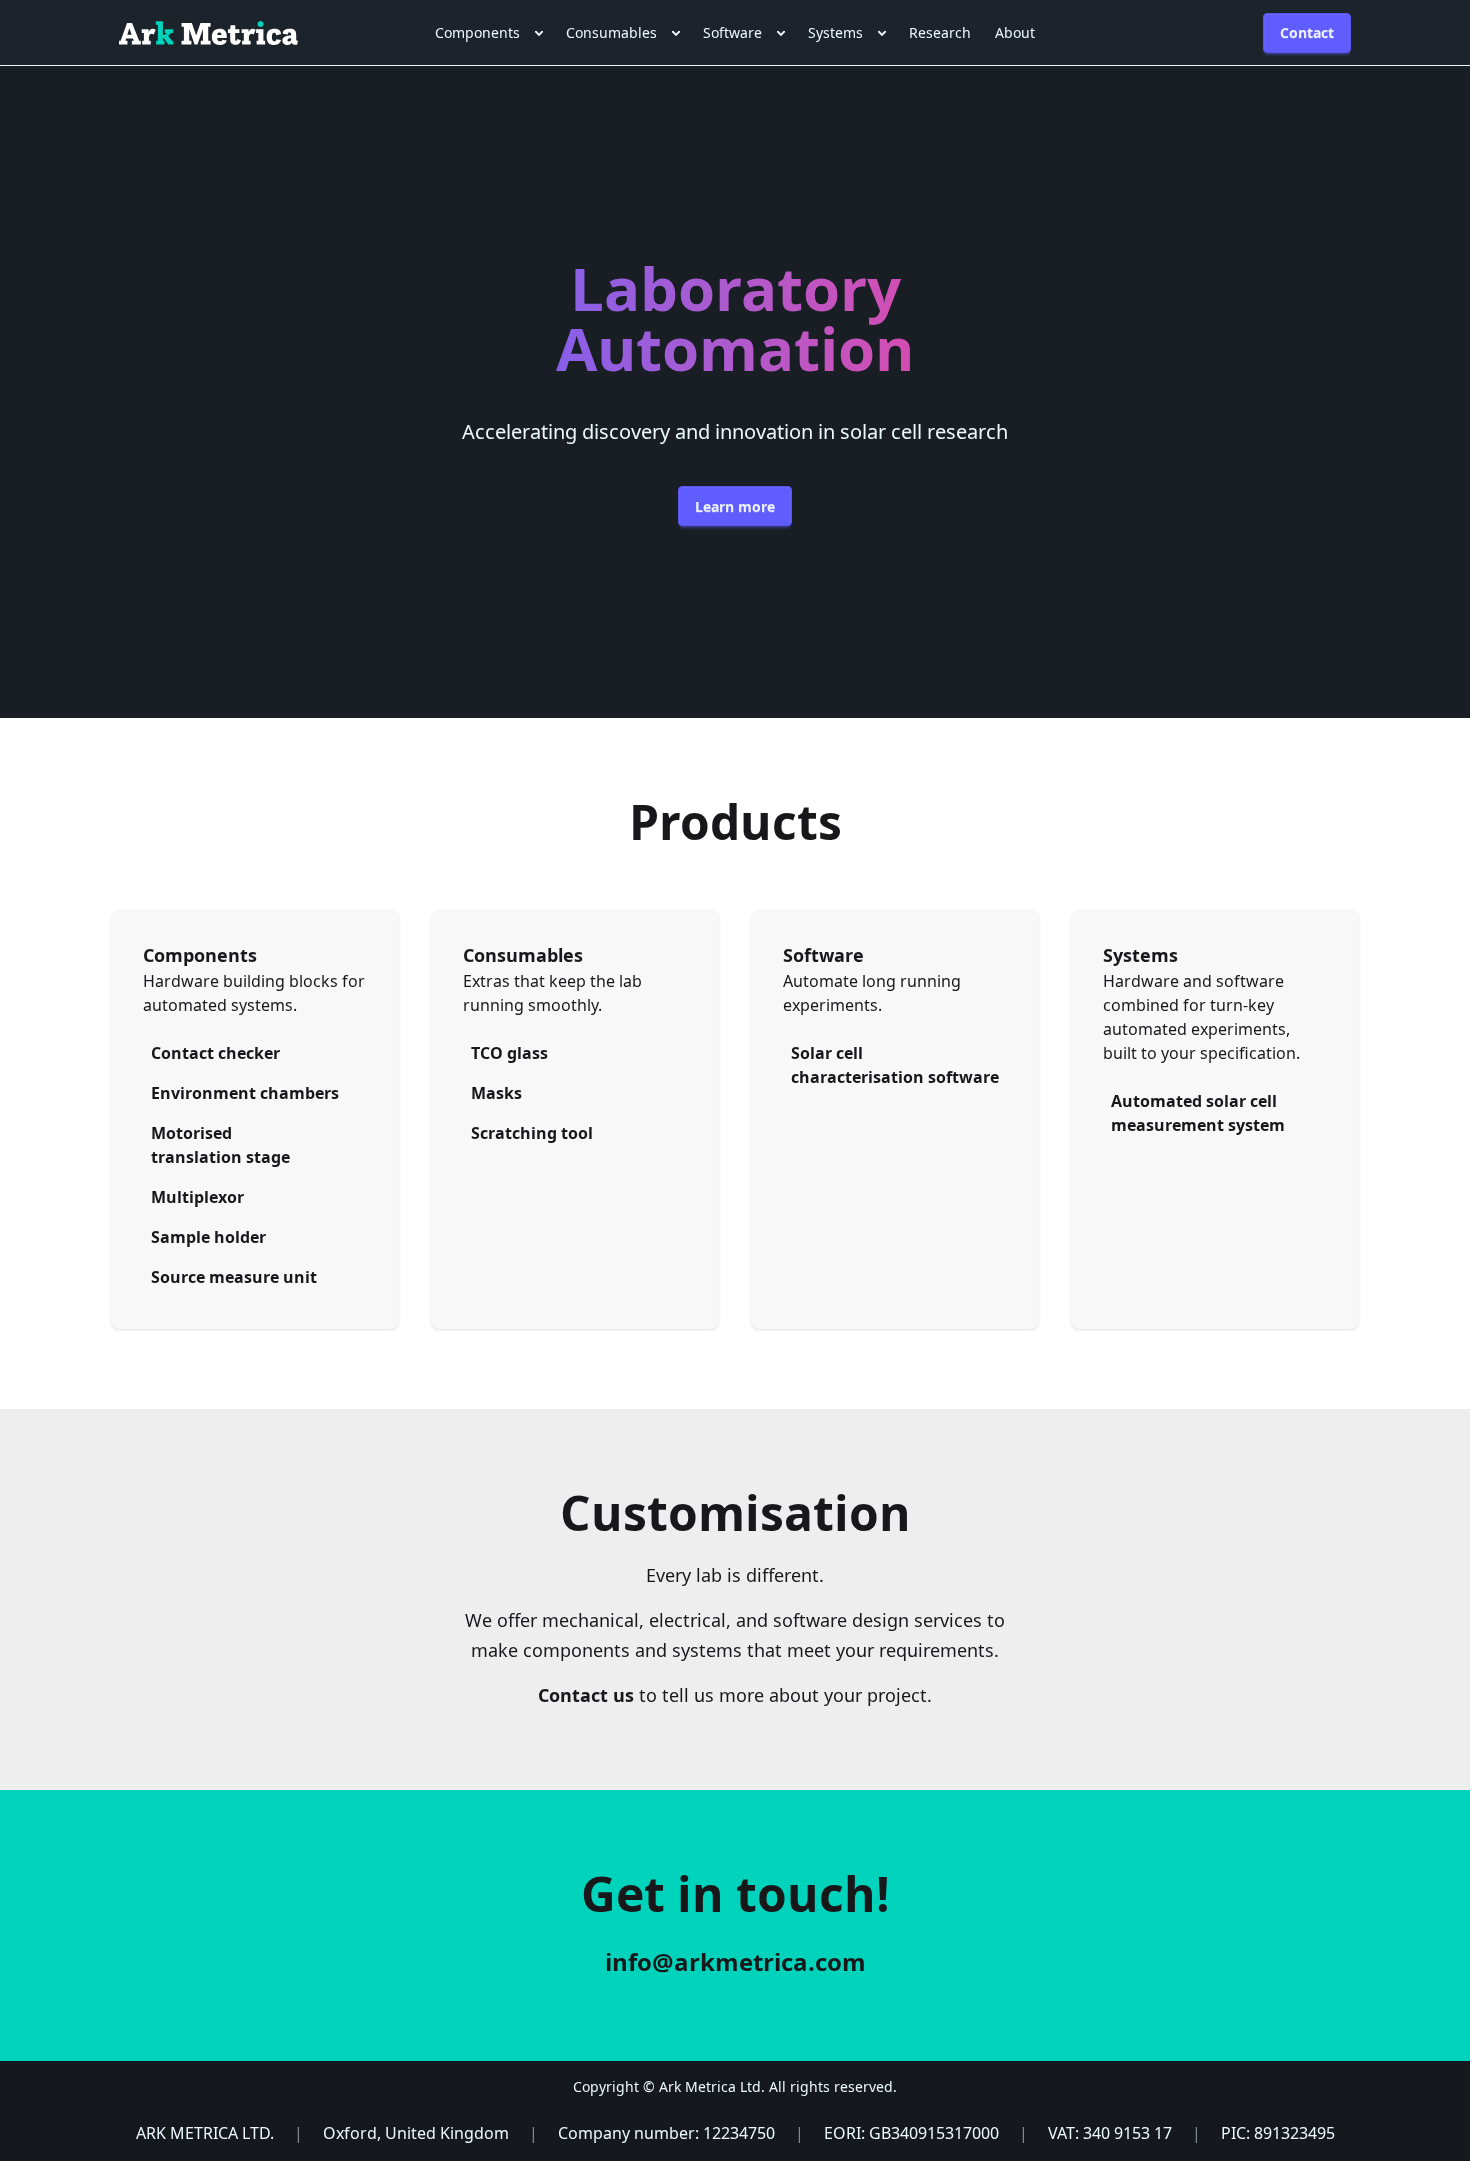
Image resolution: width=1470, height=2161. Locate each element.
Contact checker (215, 1053)
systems (835, 32)
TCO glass (509, 1053)
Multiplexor (197, 1197)
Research (940, 32)
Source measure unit (234, 1277)
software (732, 32)
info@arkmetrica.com (735, 1961)
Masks (496, 1093)
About (1015, 32)
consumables (611, 32)
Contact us (586, 1695)
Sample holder (208, 1237)
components (477, 32)
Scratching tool (532, 1133)
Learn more (735, 506)
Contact (1307, 32)
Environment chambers (245, 1093)
